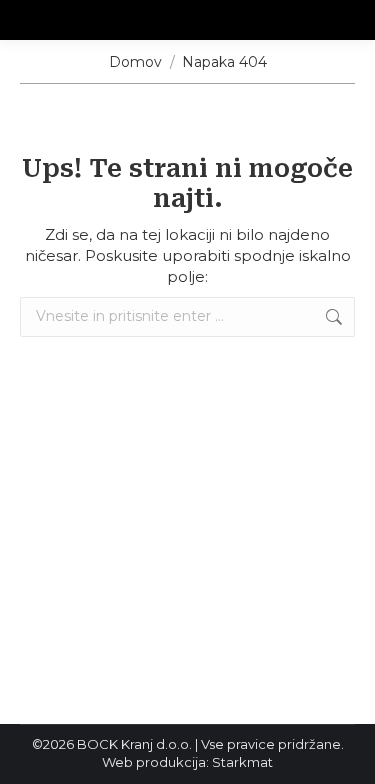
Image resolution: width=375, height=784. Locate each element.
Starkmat (242, 762)
